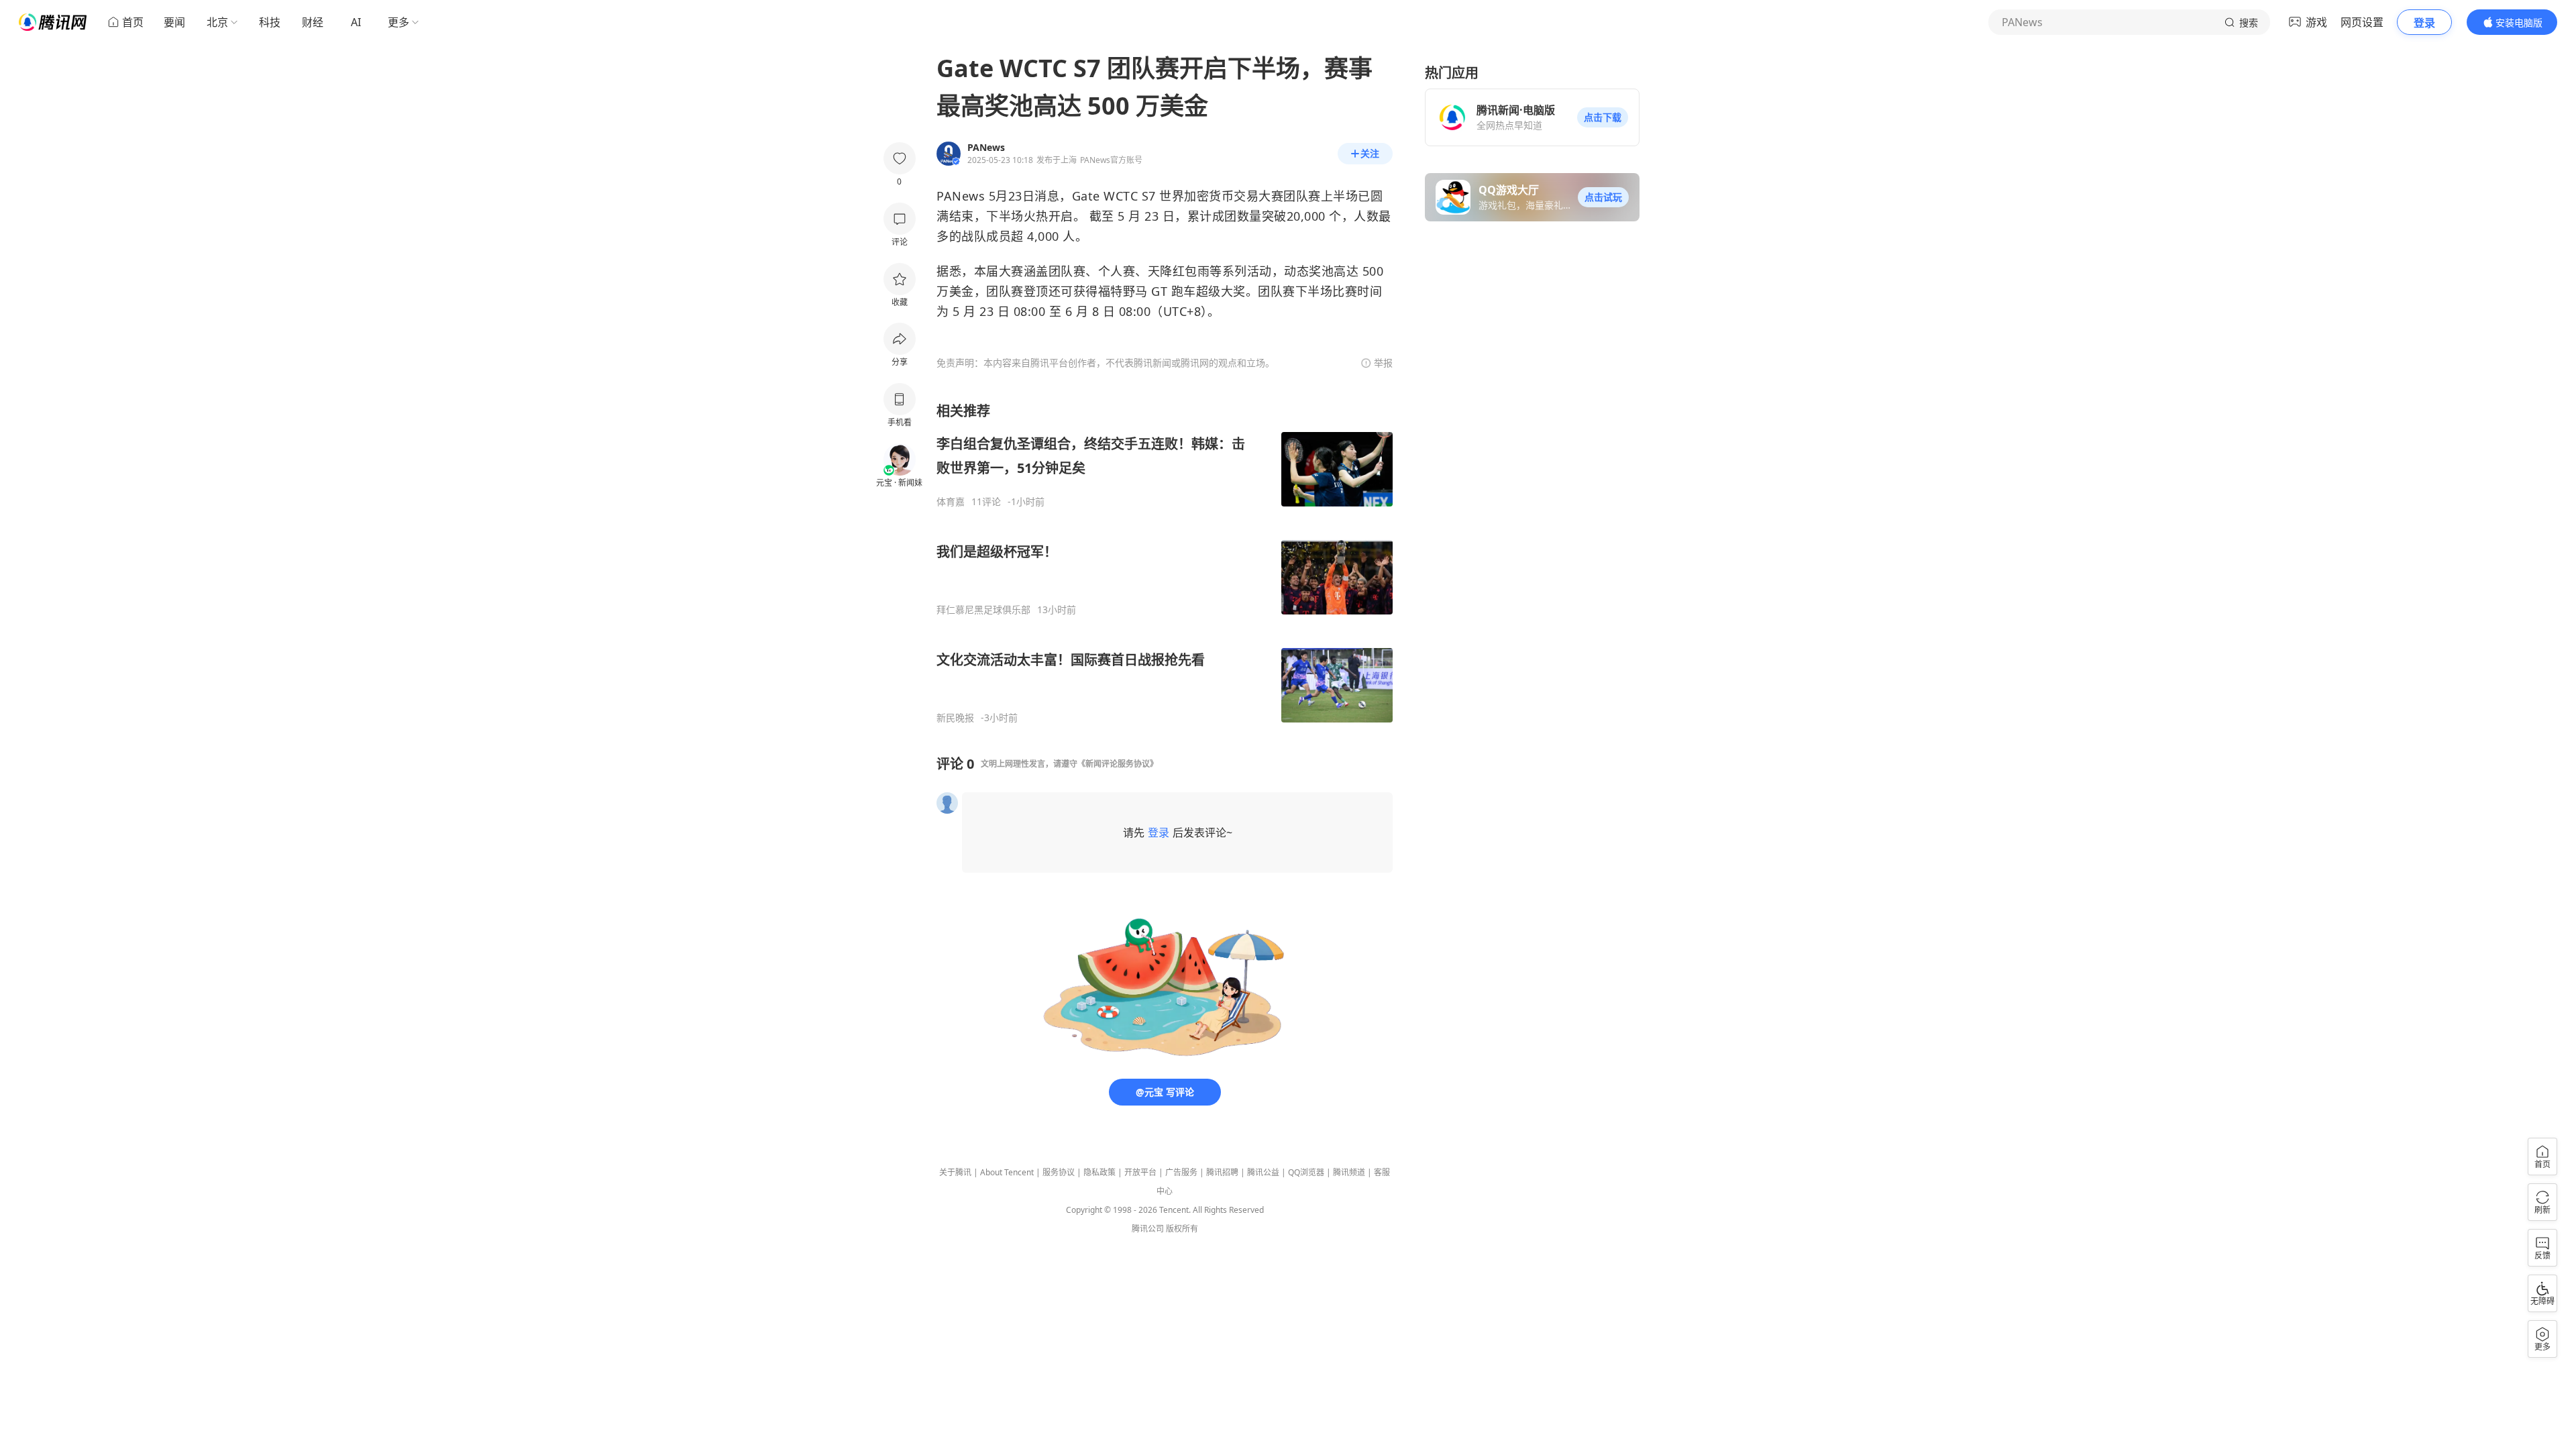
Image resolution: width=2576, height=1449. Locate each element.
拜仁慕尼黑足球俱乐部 (983, 610)
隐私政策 (1099, 1172)
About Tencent (1007, 1172)
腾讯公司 (1148, 1229)
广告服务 (1181, 1172)
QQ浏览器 (1306, 1172)
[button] (1603, 117)
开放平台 (1140, 1172)
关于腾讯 (955, 1172)
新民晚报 (955, 718)
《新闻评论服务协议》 (1118, 764)
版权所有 (1182, 1229)
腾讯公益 (1263, 1172)
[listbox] (1165, 563)
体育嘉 (951, 502)
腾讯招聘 (1222, 1172)
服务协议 (1059, 1172)
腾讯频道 (1349, 1172)
